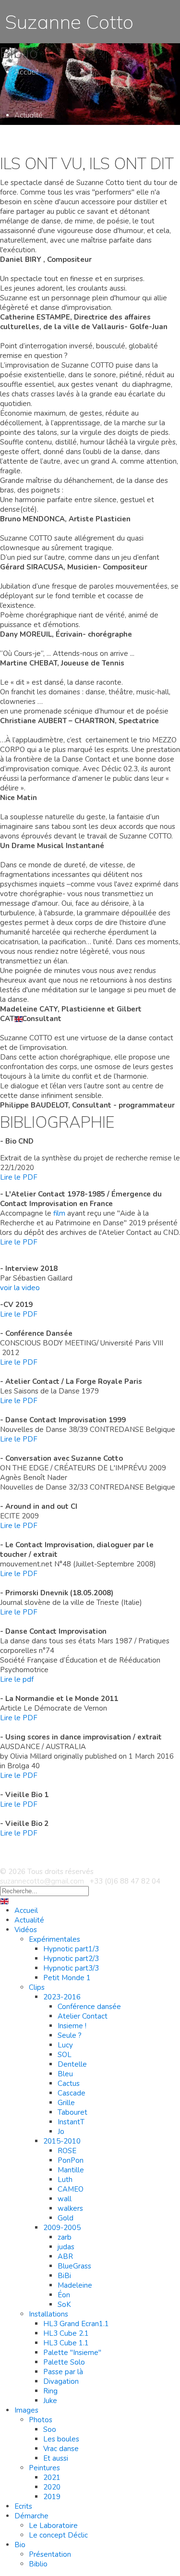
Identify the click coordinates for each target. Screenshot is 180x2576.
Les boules (61, 2439)
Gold (66, 2218)
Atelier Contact (81, 269)
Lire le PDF (19, 1177)
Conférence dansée (89, 2007)
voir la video (20, 1288)
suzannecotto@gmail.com (42, 1881)
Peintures (44, 790)
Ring (50, 2391)
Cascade (72, 2093)
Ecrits (23, 853)
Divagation (61, 2381)
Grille (66, 2103)
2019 (52, 2497)
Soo (50, 2429)
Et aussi (56, 2458)
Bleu (65, 2074)
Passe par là (64, 646)
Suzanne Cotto (67, 22)
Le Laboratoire (53, 2526)
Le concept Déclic (58, 2535)
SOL (65, 2055)
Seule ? (70, 2035)
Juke (50, 675)
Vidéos (26, 1930)
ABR (65, 2256)
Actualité (29, 115)
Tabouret (72, 2112)
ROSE (67, 2151)
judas (66, 2247)
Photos (41, 2420)
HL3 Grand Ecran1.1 (76, 2324)
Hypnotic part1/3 (71, 1949)
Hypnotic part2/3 (71, 1959)
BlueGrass (74, 2266)
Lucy (65, 2045)
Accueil (26, 72)
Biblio (38, 1002)
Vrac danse (61, 2449)
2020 (52, 809)
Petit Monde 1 (67, 1978)
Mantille (71, 2170)
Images (26, 2410)
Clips (37, 1987)
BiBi (64, 2276)
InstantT (71, 2122)
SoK (64, 2305)
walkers (71, 468)
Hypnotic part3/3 (71, 1968)
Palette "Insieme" (72, 2353)
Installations (48, 2314)
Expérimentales (54, 1939)
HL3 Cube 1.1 (66, 2343)
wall (65, 2199)
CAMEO (71, 2189)
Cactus (69, 336)
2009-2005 (62, 2228)
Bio (20, 2545)
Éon (64, 2295)
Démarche (31, 2516)
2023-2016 (62, 250)
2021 (52, 800)
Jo (61, 2132)
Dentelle (72, 2064)
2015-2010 (62, 401)
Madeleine (75, 2285)
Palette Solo (64, 2362)
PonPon (71, 2160)
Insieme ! (72, 2026)
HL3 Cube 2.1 (66, 608)
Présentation (50, 2554)
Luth (65, 2180)
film (59, 1213)
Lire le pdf (17, 1679)
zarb (65, 2237)
